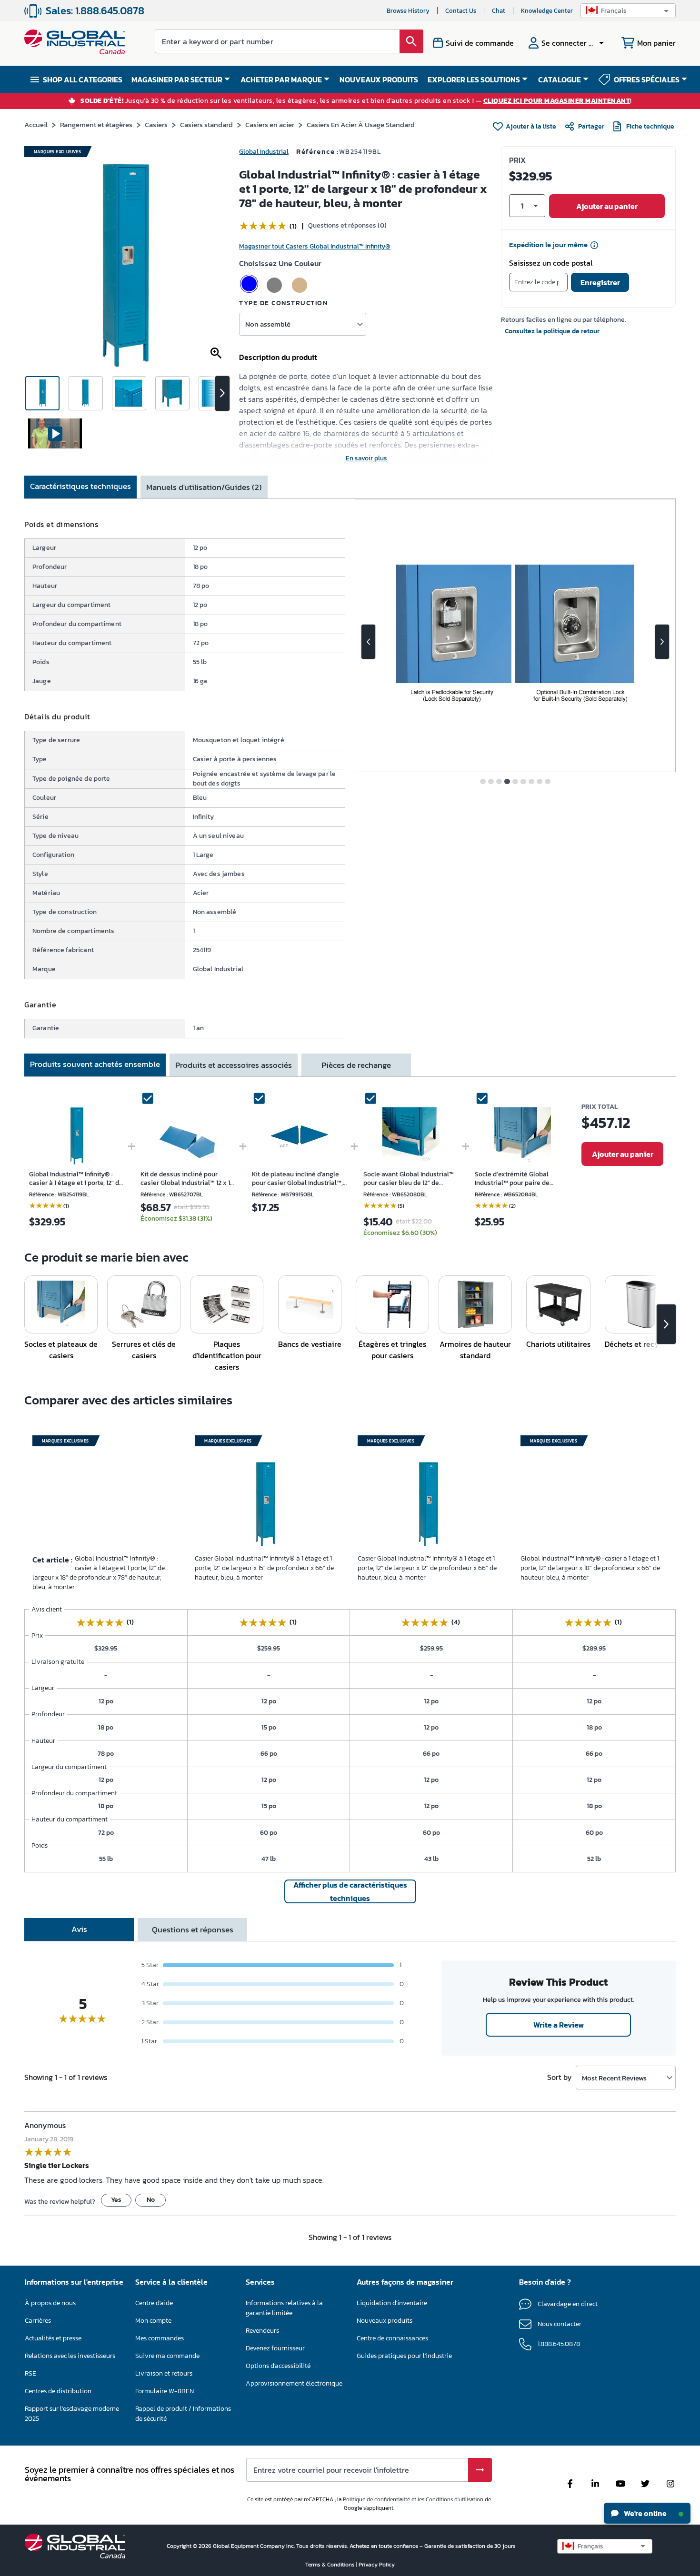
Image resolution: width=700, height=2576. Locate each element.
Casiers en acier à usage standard (361, 124)
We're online (645, 2513)
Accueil (36, 124)
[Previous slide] (368, 642)
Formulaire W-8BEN (165, 2391)
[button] (628, 11)
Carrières (38, 2321)
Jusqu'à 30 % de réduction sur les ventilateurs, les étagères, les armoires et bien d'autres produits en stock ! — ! (356, 101)
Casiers (156, 124)
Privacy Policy (377, 2565)
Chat (499, 11)
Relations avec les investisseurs (70, 2356)
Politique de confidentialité (376, 2499)
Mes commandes (160, 2338)
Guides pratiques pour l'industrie (404, 2356)
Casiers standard (206, 124)
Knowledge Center (547, 11)
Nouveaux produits (385, 2321)
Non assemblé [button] (268, 324)
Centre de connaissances (392, 2338)
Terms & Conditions (331, 2565)
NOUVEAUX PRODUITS (379, 80)
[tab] (80, 487)
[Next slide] (662, 642)
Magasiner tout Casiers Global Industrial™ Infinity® (315, 246)
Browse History (408, 11)
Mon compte (153, 2321)
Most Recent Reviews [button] (614, 2078)
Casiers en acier (270, 124)
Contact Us (461, 11)
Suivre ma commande (167, 2356)
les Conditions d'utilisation (450, 2499)
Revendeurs (262, 2331)
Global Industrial (264, 152)
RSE (30, 2373)
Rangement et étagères (96, 124)
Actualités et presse (53, 2338)
